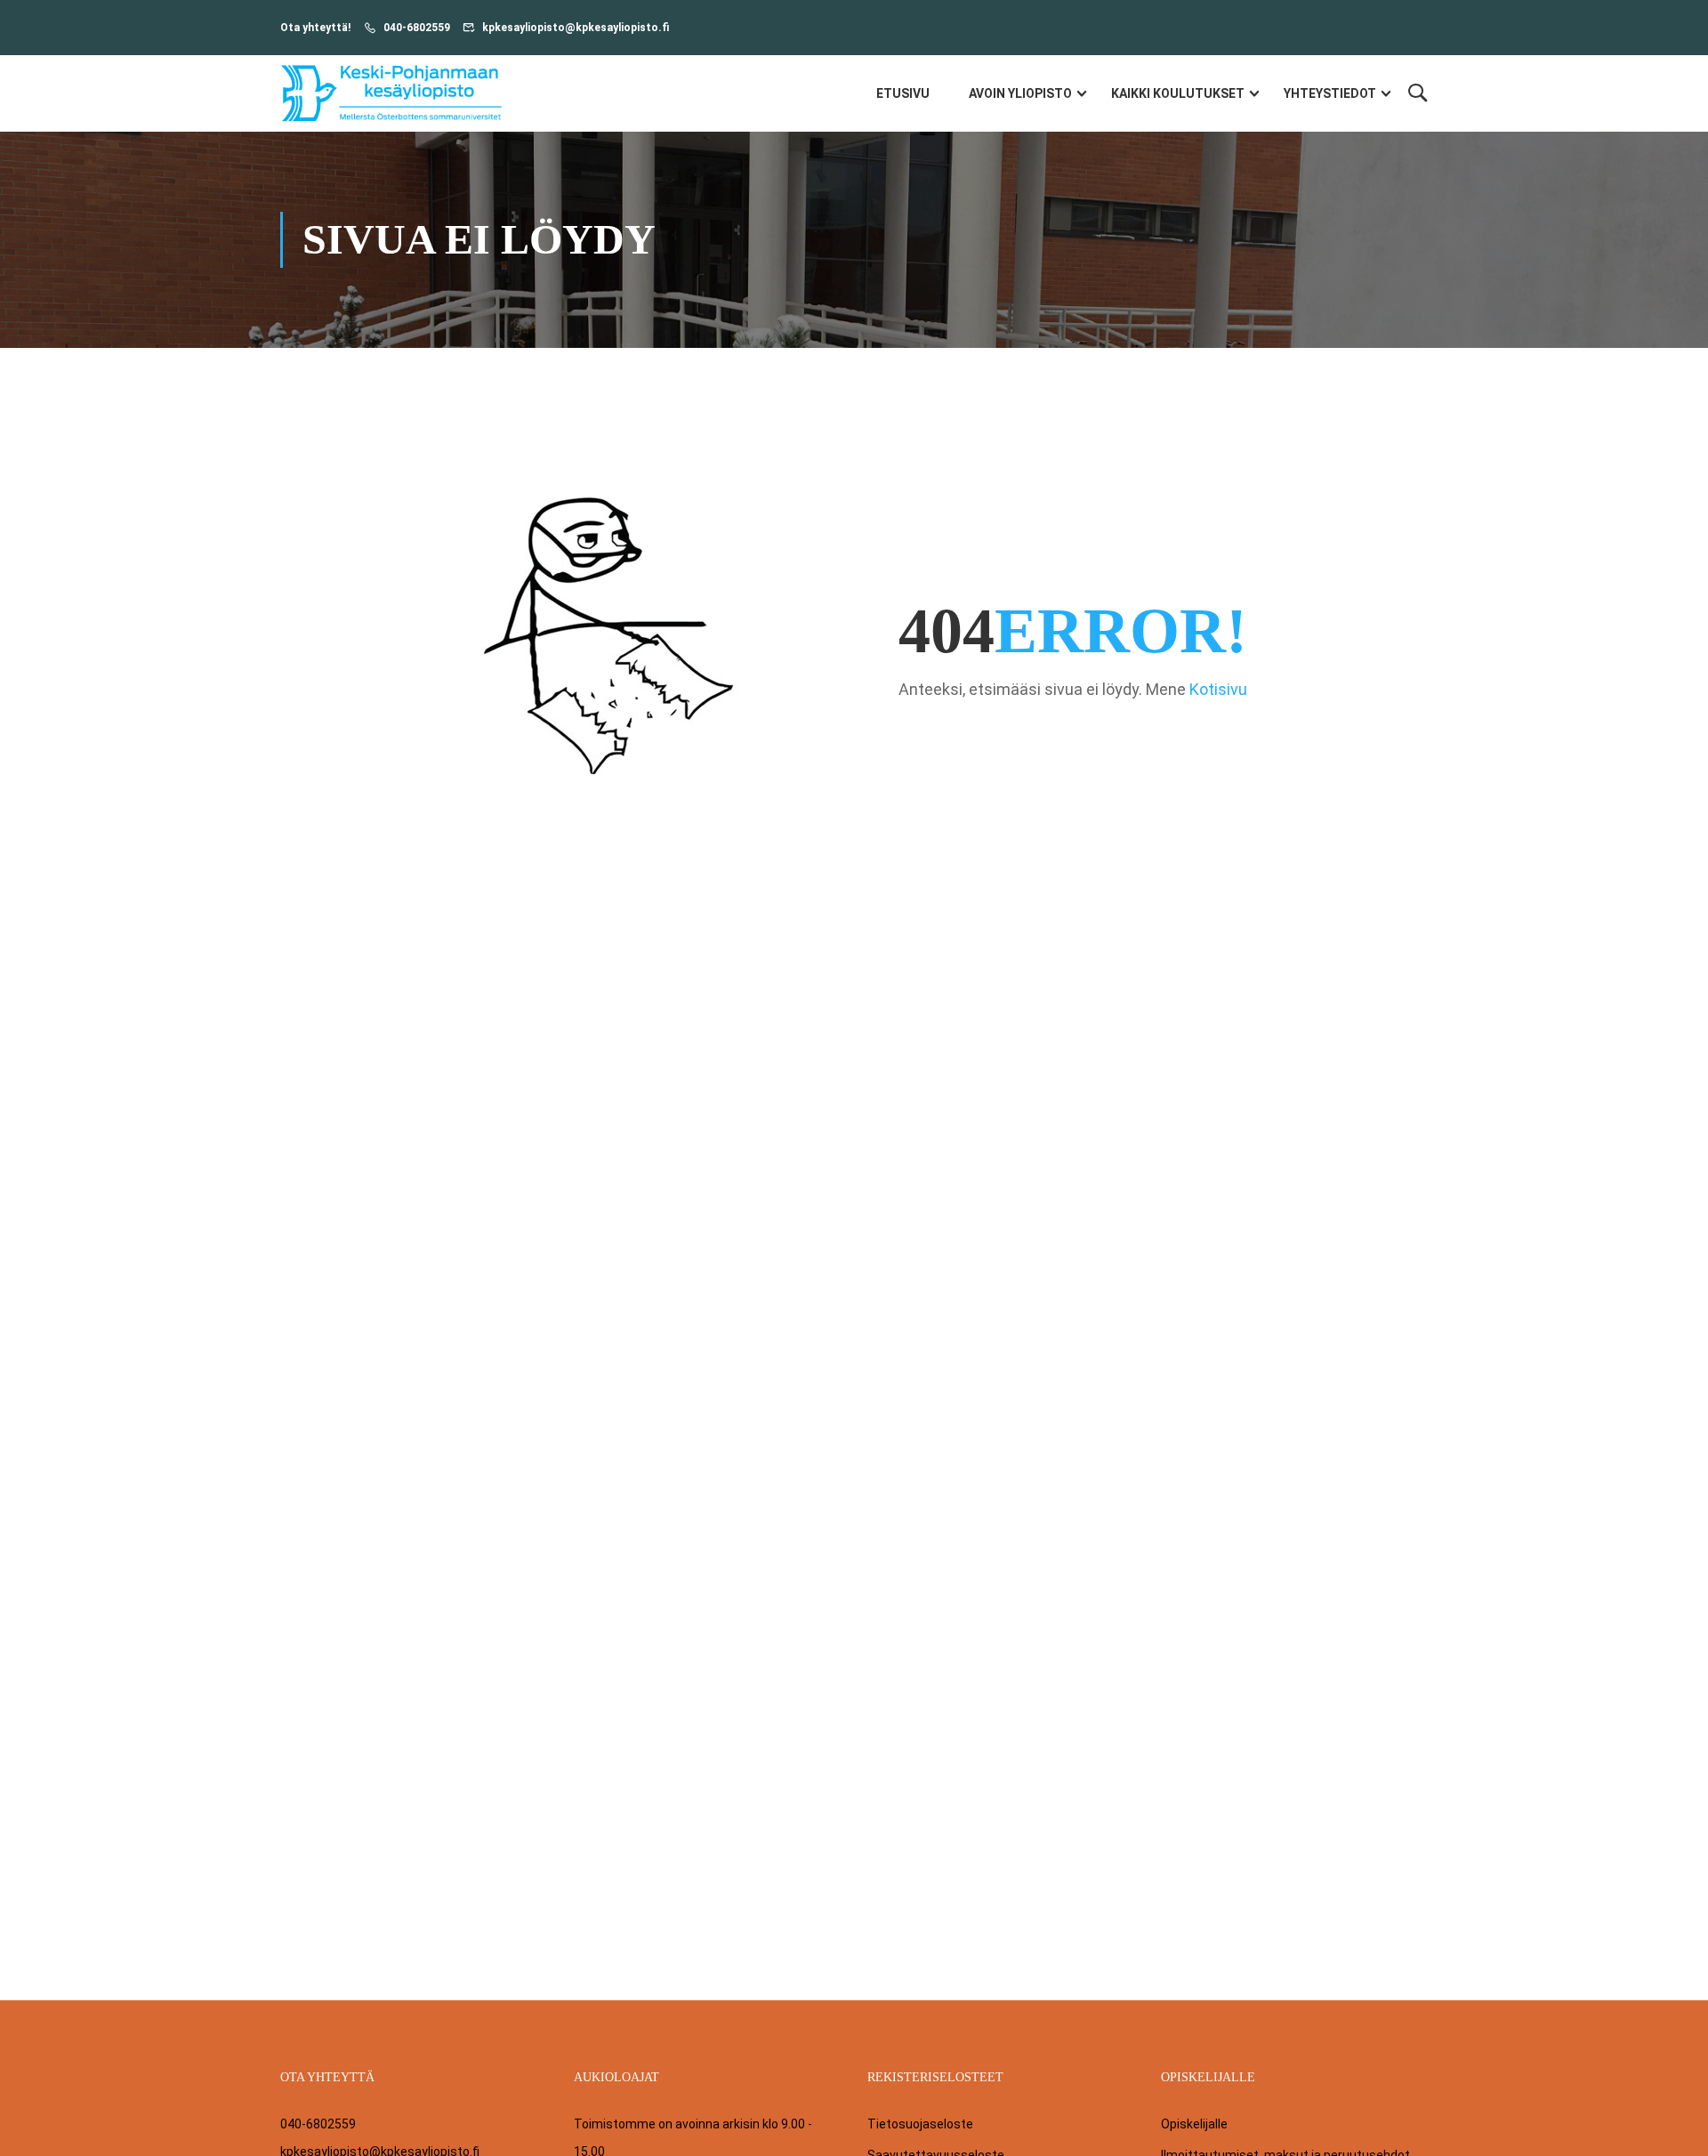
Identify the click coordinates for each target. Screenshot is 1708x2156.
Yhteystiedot (1330, 93)
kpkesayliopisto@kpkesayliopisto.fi (576, 28)
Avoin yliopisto (1020, 93)
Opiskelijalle (1194, 2124)
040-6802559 (417, 28)
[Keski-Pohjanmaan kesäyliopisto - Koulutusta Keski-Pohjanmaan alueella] (391, 93)
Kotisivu (1218, 689)
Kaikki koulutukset (1178, 93)
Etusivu (903, 93)
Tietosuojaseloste (920, 2124)
